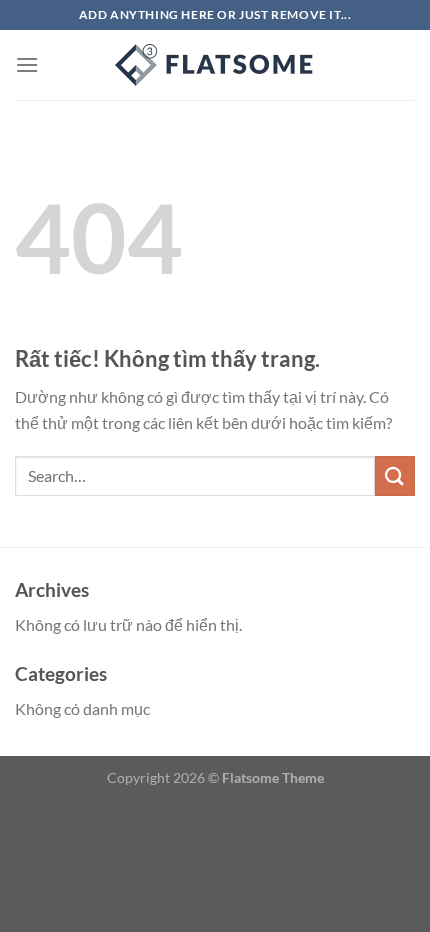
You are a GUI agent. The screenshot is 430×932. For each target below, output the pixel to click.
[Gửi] (395, 475)
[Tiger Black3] (215, 65)
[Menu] (27, 64)
